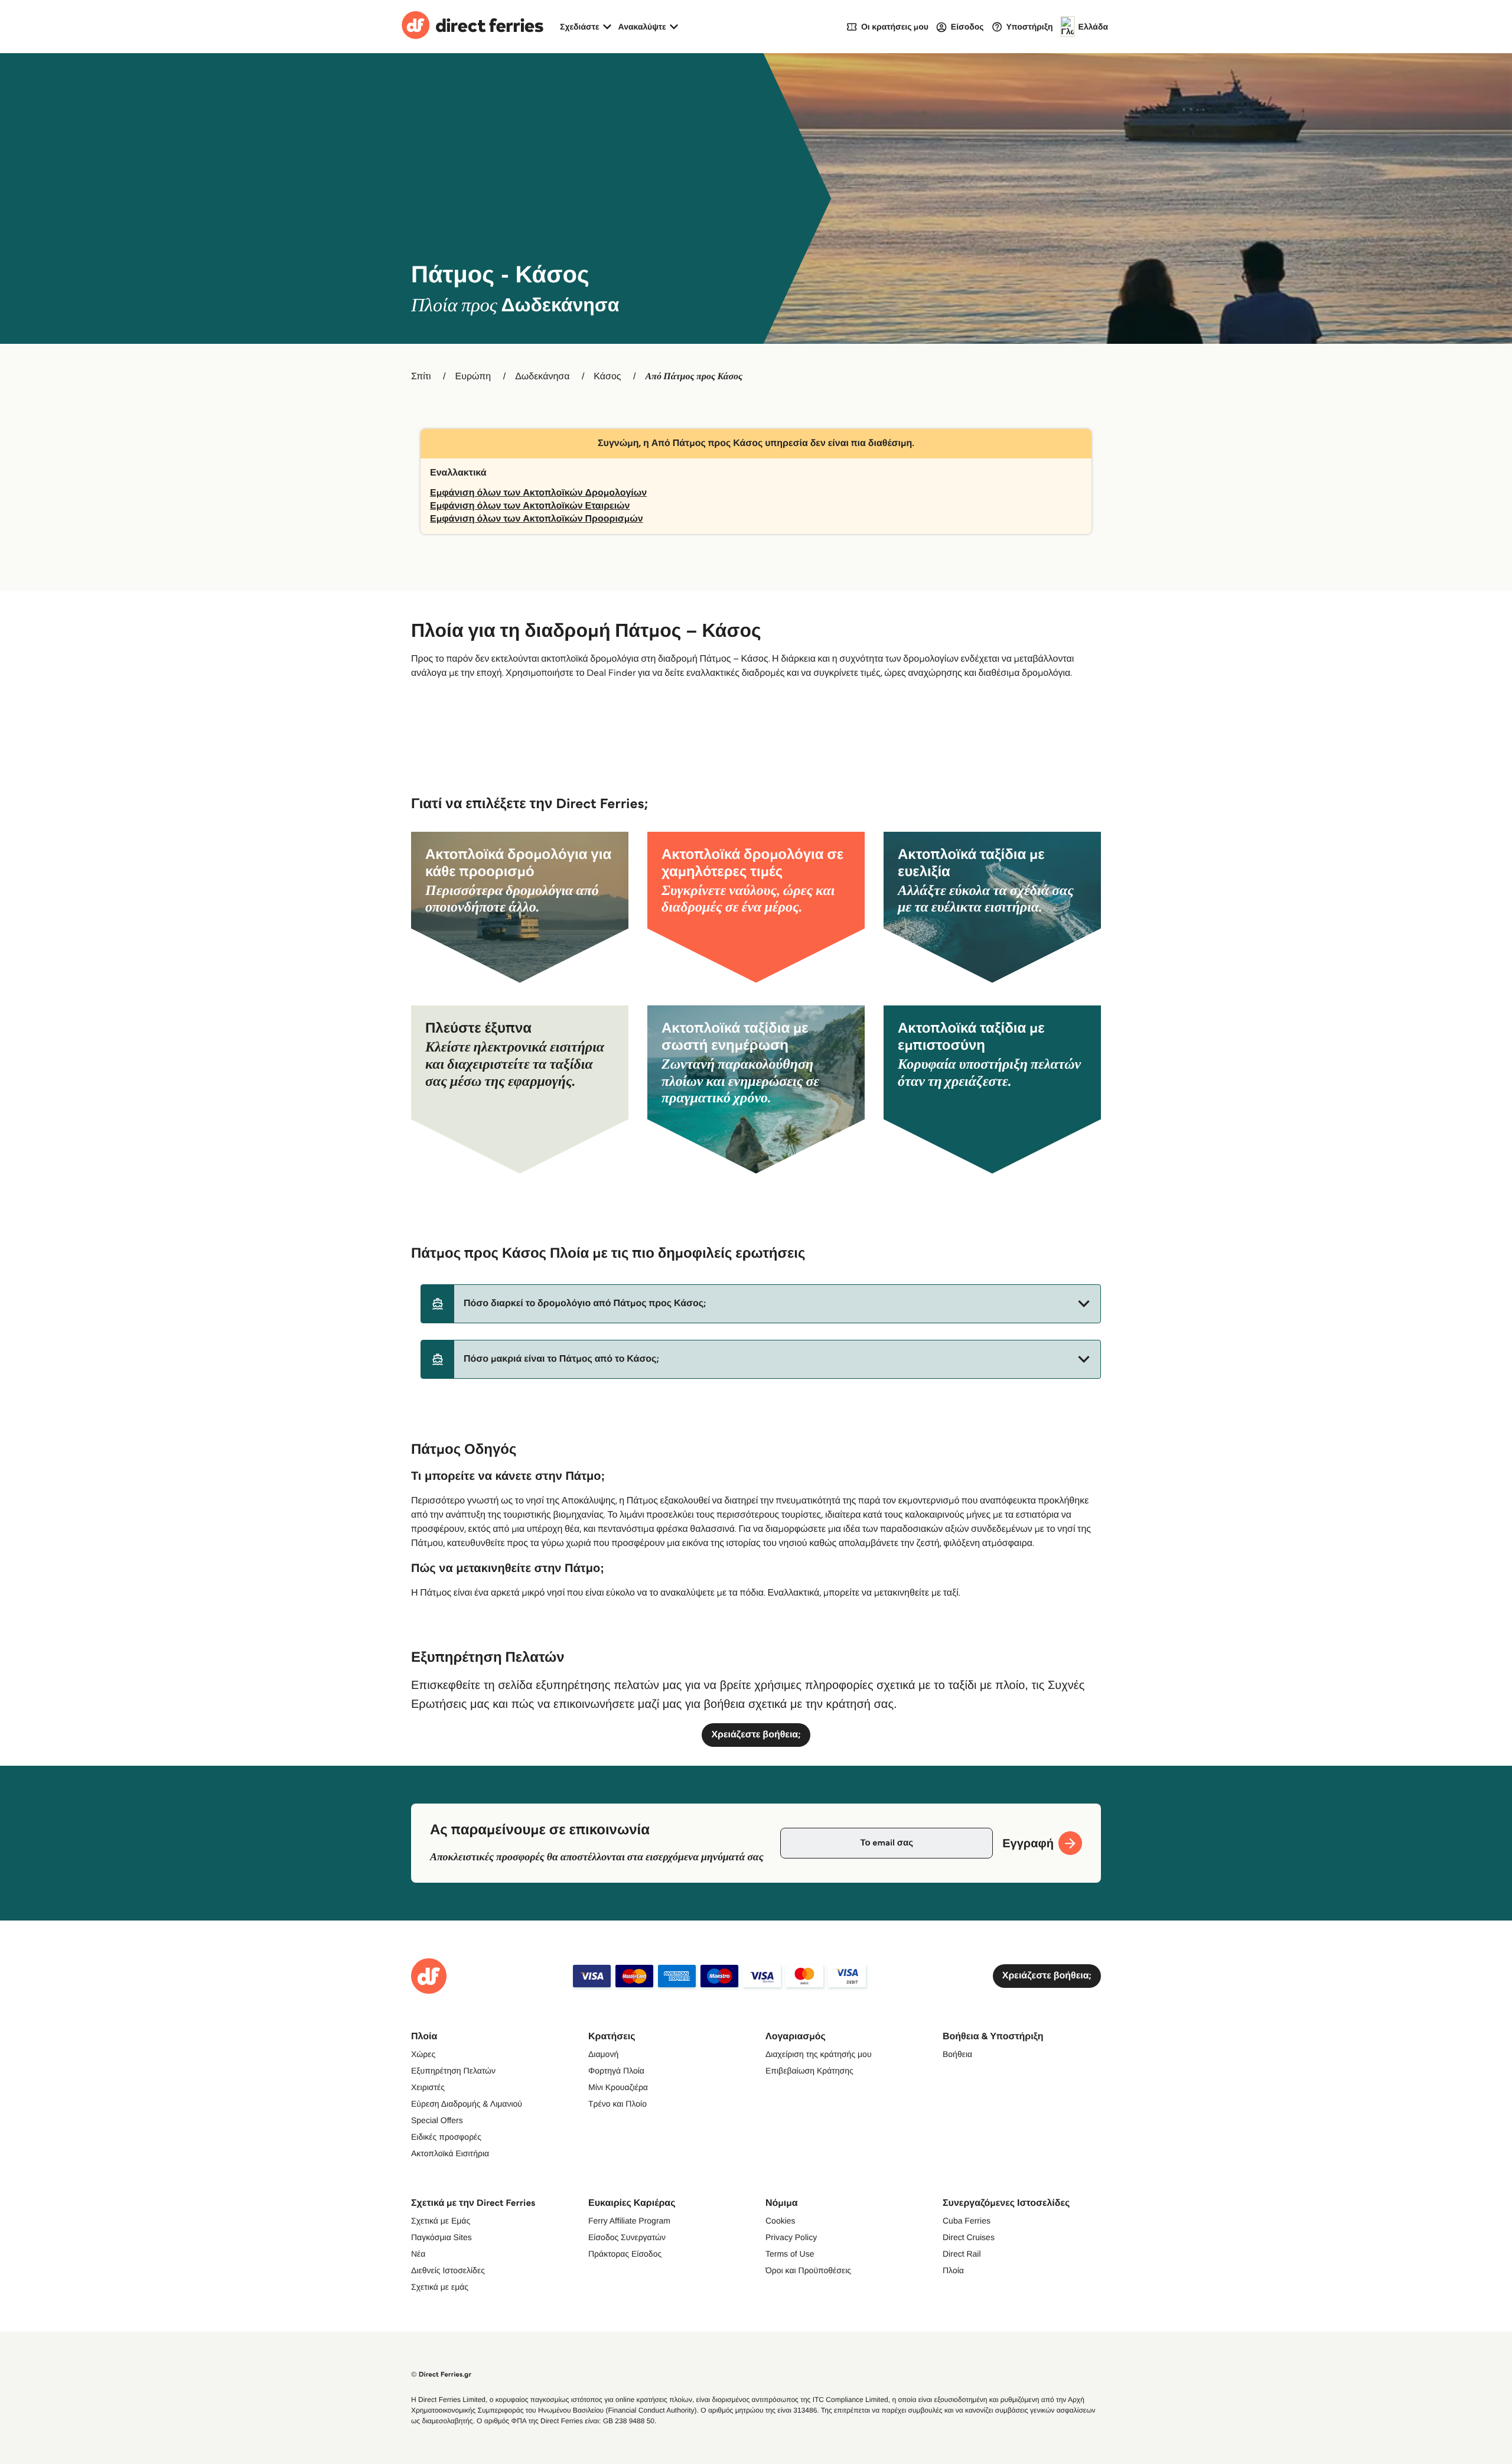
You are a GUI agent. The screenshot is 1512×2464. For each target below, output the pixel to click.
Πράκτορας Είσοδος (625, 2254)
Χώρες (423, 2054)
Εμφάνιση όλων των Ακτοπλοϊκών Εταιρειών (530, 506)
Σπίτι (421, 377)
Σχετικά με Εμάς (441, 2221)
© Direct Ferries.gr (441, 2375)
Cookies (781, 2221)
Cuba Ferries (967, 2221)
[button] (761, 1304)
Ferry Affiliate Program (629, 2221)
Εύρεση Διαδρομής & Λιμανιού (467, 2104)
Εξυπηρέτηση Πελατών (453, 2071)
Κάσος (607, 377)
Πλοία (953, 2270)
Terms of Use (790, 2254)
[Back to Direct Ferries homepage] (472, 27)
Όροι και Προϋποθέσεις (808, 2270)
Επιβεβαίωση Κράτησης (809, 2071)
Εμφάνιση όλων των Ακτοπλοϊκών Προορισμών (537, 519)
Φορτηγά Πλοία (616, 2071)
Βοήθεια (957, 2054)
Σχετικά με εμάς (440, 2287)
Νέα (418, 2254)
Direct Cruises (969, 2237)
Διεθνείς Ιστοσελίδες (448, 2270)
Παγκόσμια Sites (441, 2237)
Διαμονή (603, 2054)
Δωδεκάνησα (542, 377)
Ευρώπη (473, 377)
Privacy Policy (791, 2237)
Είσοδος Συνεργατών (627, 2237)
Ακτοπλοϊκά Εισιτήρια (450, 2153)
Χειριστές (428, 2087)
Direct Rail (962, 2254)
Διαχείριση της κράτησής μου (819, 2054)
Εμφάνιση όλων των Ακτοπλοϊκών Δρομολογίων (538, 493)
